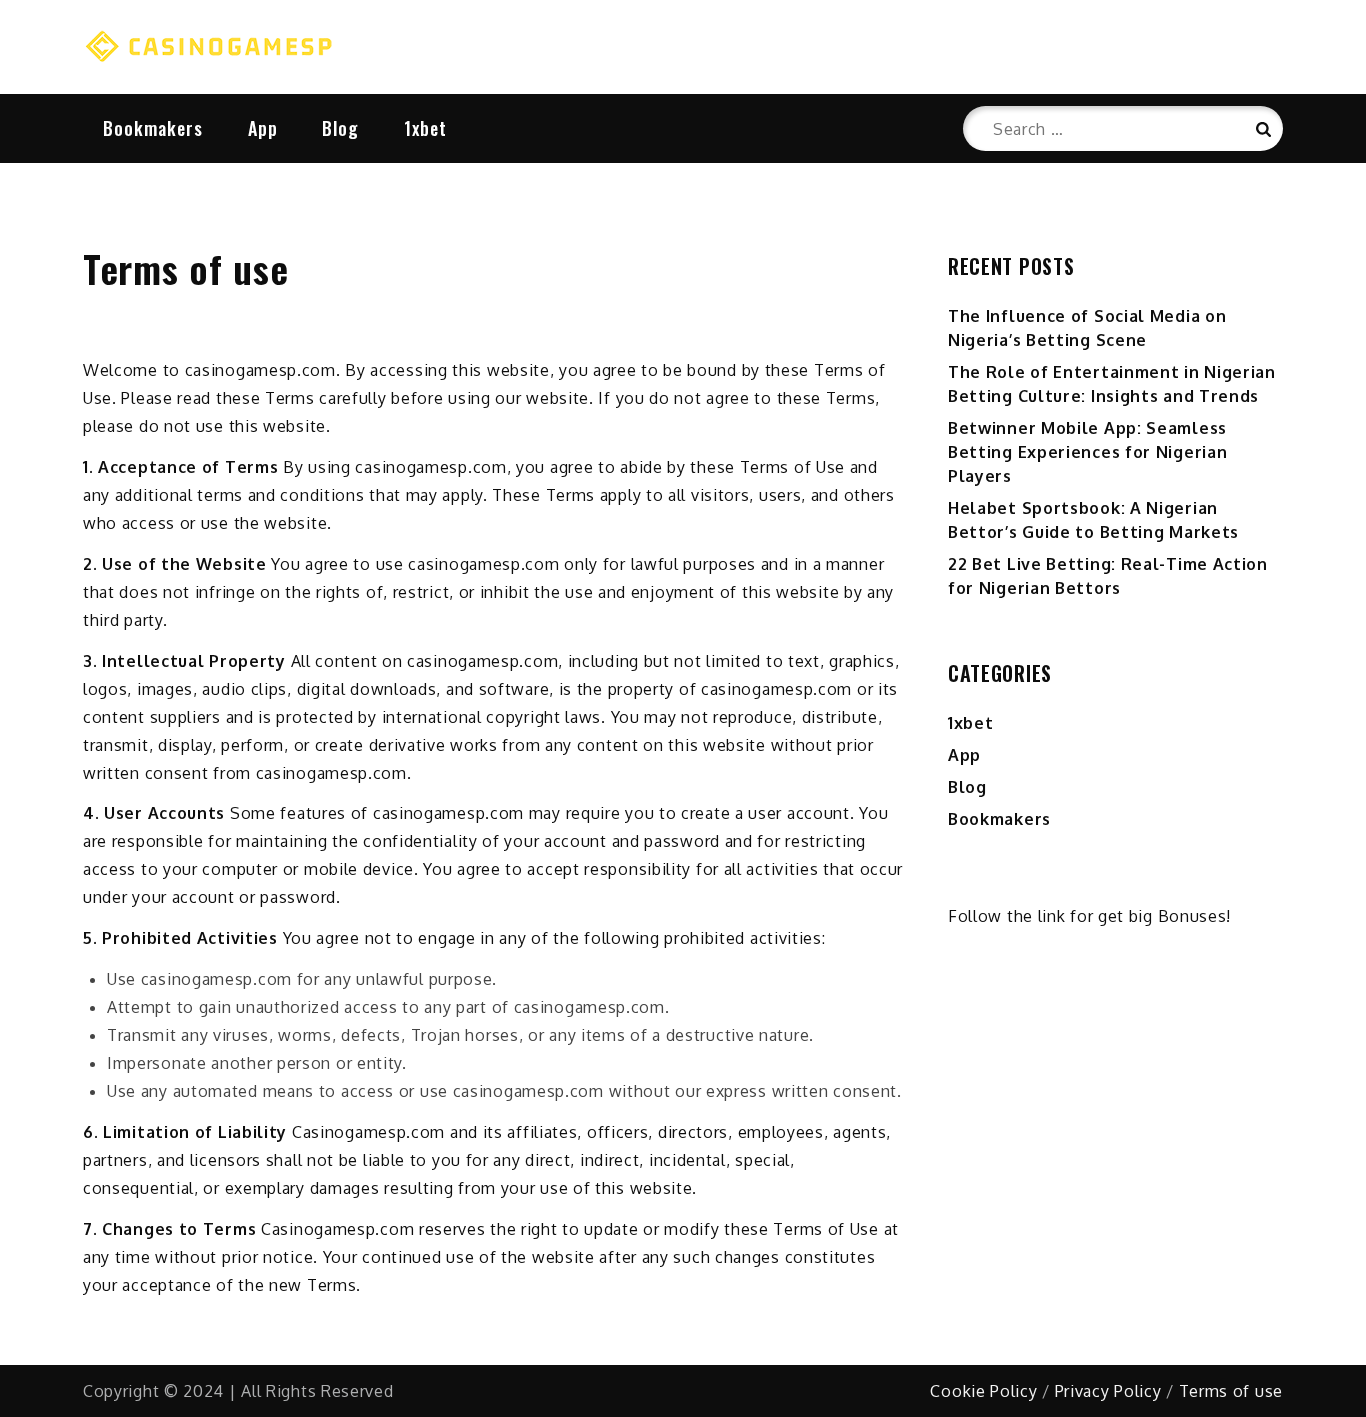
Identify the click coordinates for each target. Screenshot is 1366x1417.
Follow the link (1007, 916)
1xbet (425, 128)
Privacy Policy (1108, 1391)
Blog (340, 128)
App (263, 128)
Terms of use (1231, 1391)
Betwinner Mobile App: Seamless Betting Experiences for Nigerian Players (1087, 452)
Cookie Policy (983, 1391)
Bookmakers (153, 128)
